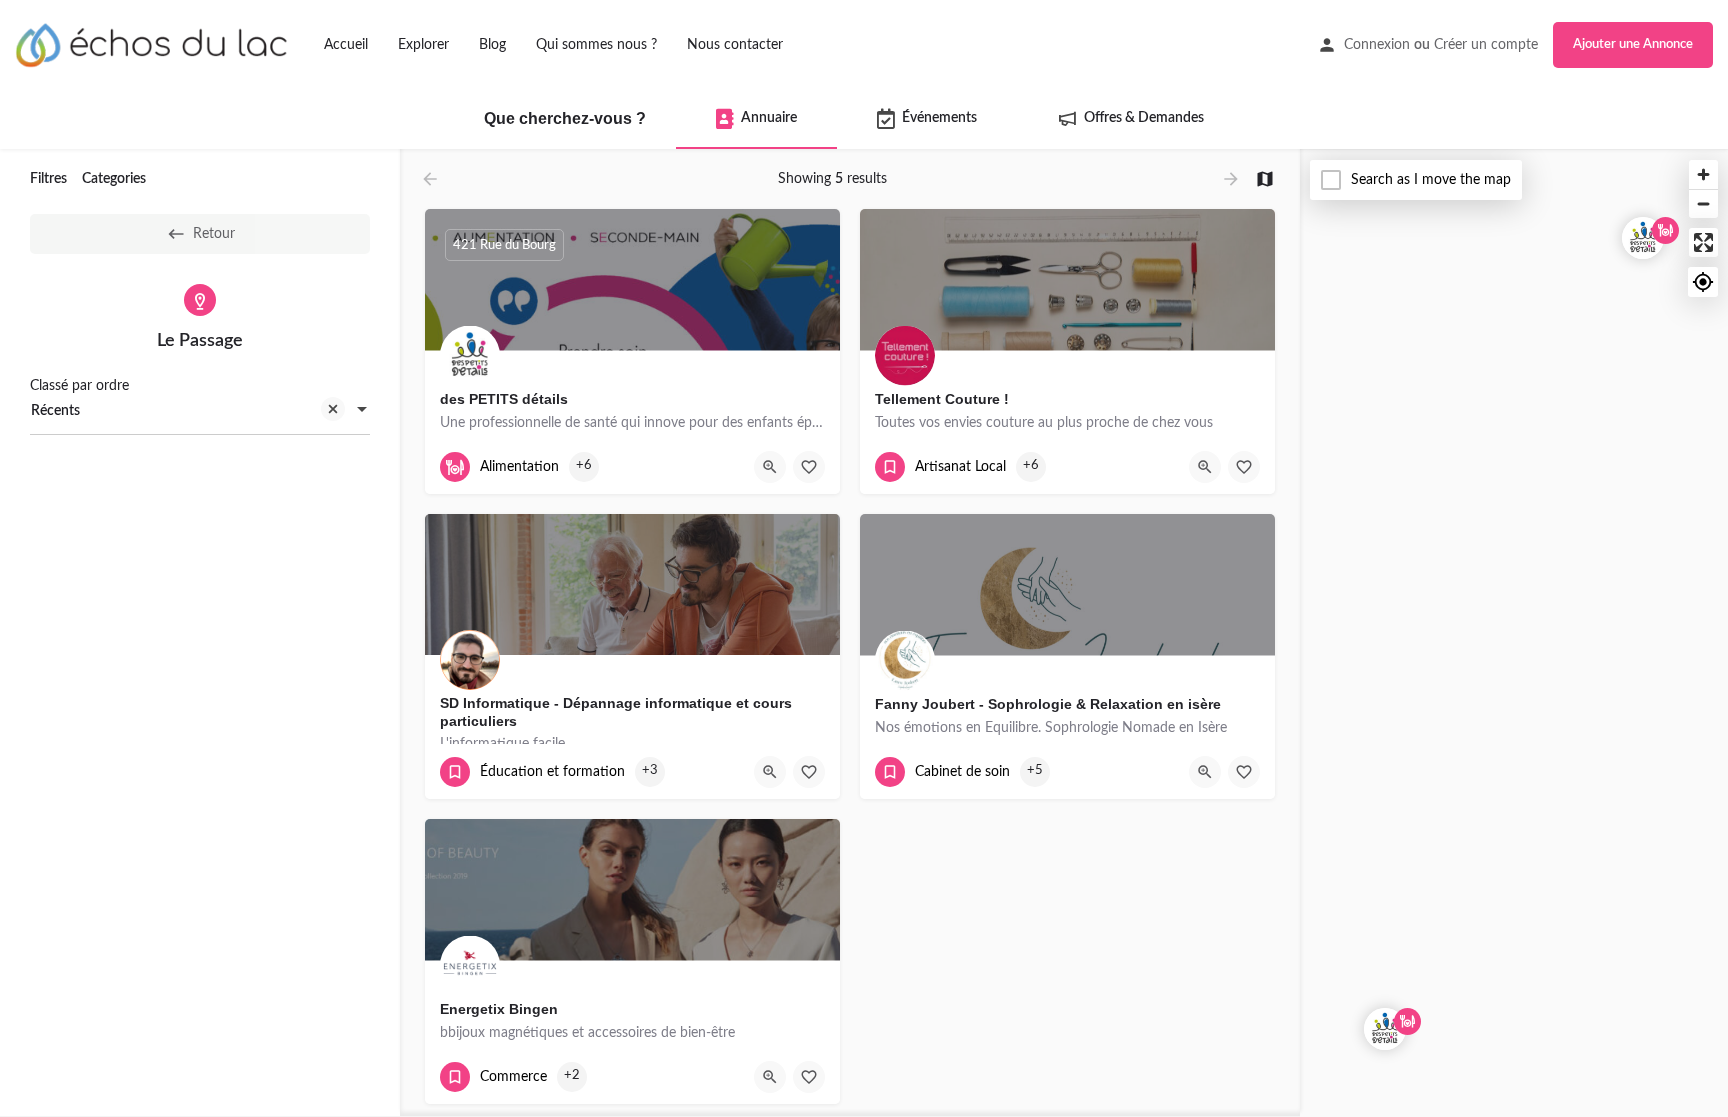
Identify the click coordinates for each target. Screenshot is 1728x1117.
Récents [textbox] (55, 411)
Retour (214, 234)
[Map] (1514, 633)
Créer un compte (1486, 45)
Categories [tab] (114, 179)
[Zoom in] (1703, 174)
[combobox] (200, 411)
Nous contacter (735, 45)
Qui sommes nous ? (596, 45)
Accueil (346, 45)
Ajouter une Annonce (1633, 44)
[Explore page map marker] (1643, 238)
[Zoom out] (1703, 203)
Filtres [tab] (48, 179)
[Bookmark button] (809, 467)
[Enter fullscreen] (1703, 242)
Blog (492, 45)
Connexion (1377, 45)
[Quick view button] (770, 467)
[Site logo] (154, 44)
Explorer (423, 45)
